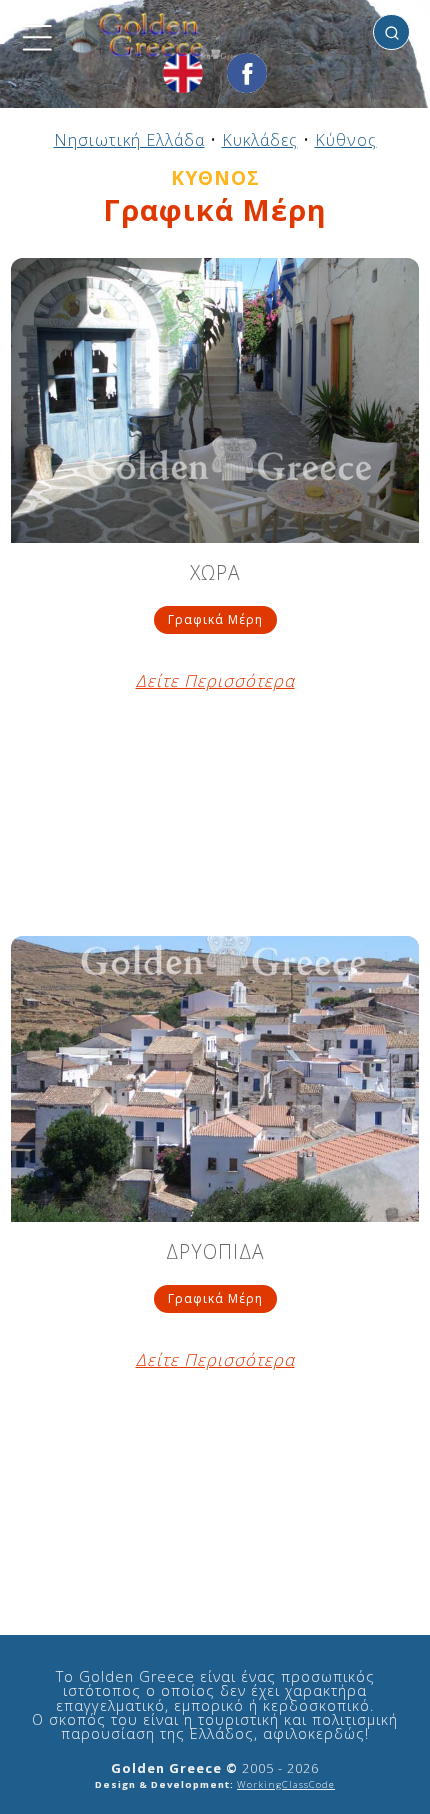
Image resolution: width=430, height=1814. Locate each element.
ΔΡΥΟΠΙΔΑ (215, 1253)
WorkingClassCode (286, 1784)
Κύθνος (346, 140)
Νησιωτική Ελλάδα (129, 140)
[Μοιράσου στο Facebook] (247, 73)
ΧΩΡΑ (215, 574)
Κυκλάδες (260, 140)
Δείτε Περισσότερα (215, 681)
